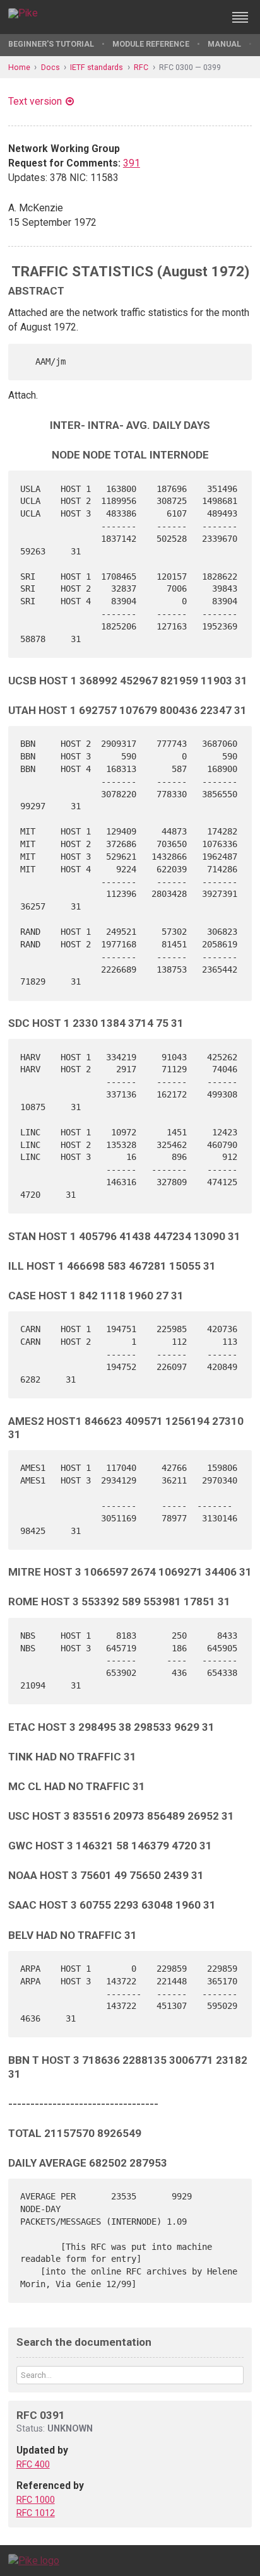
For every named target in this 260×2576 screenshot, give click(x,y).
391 (132, 163)
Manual (224, 44)
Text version (35, 101)
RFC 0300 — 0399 (190, 67)
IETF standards (97, 67)
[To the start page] (34, 2560)
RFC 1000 (36, 2500)
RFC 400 (33, 2464)
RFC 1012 (36, 2513)
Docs (50, 67)
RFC (141, 67)
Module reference (151, 44)
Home (19, 67)
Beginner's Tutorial (51, 44)
